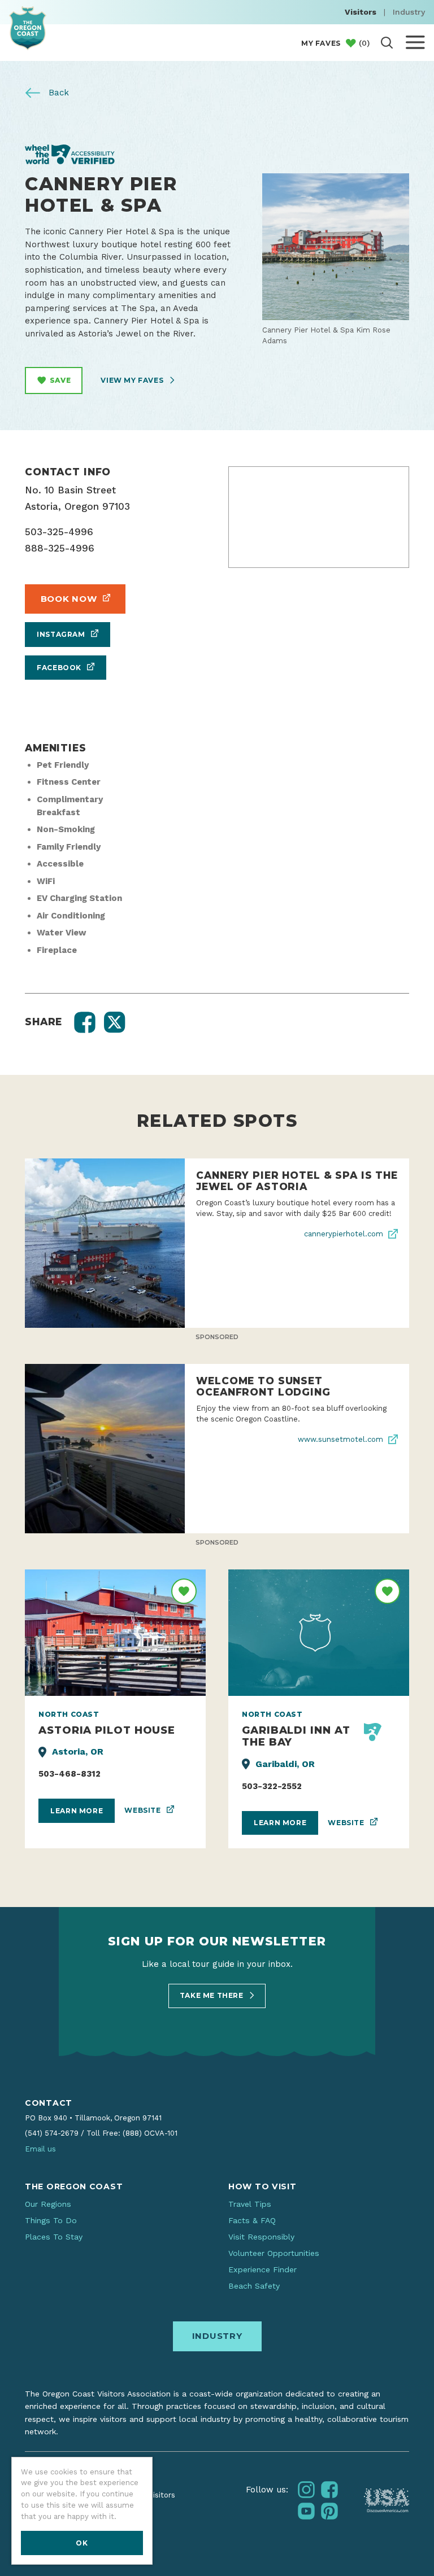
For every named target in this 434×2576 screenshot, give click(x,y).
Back (57, 93)
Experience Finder (262, 2269)
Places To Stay (54, 2237)
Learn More (77, 1811)
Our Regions (48, 2204)
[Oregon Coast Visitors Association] (28, 28)
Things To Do (51, 2220)
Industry (409, 12)
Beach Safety (254, 2286)
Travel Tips (250, 2204)
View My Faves (133, 380)
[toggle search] (387, 43)
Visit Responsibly (261, 2237)
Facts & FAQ (252, 2220)
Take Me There (212, 1995)
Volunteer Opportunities (274, 2253)
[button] (85, 1022)
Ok (82, 2543)
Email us (40, 2149)
